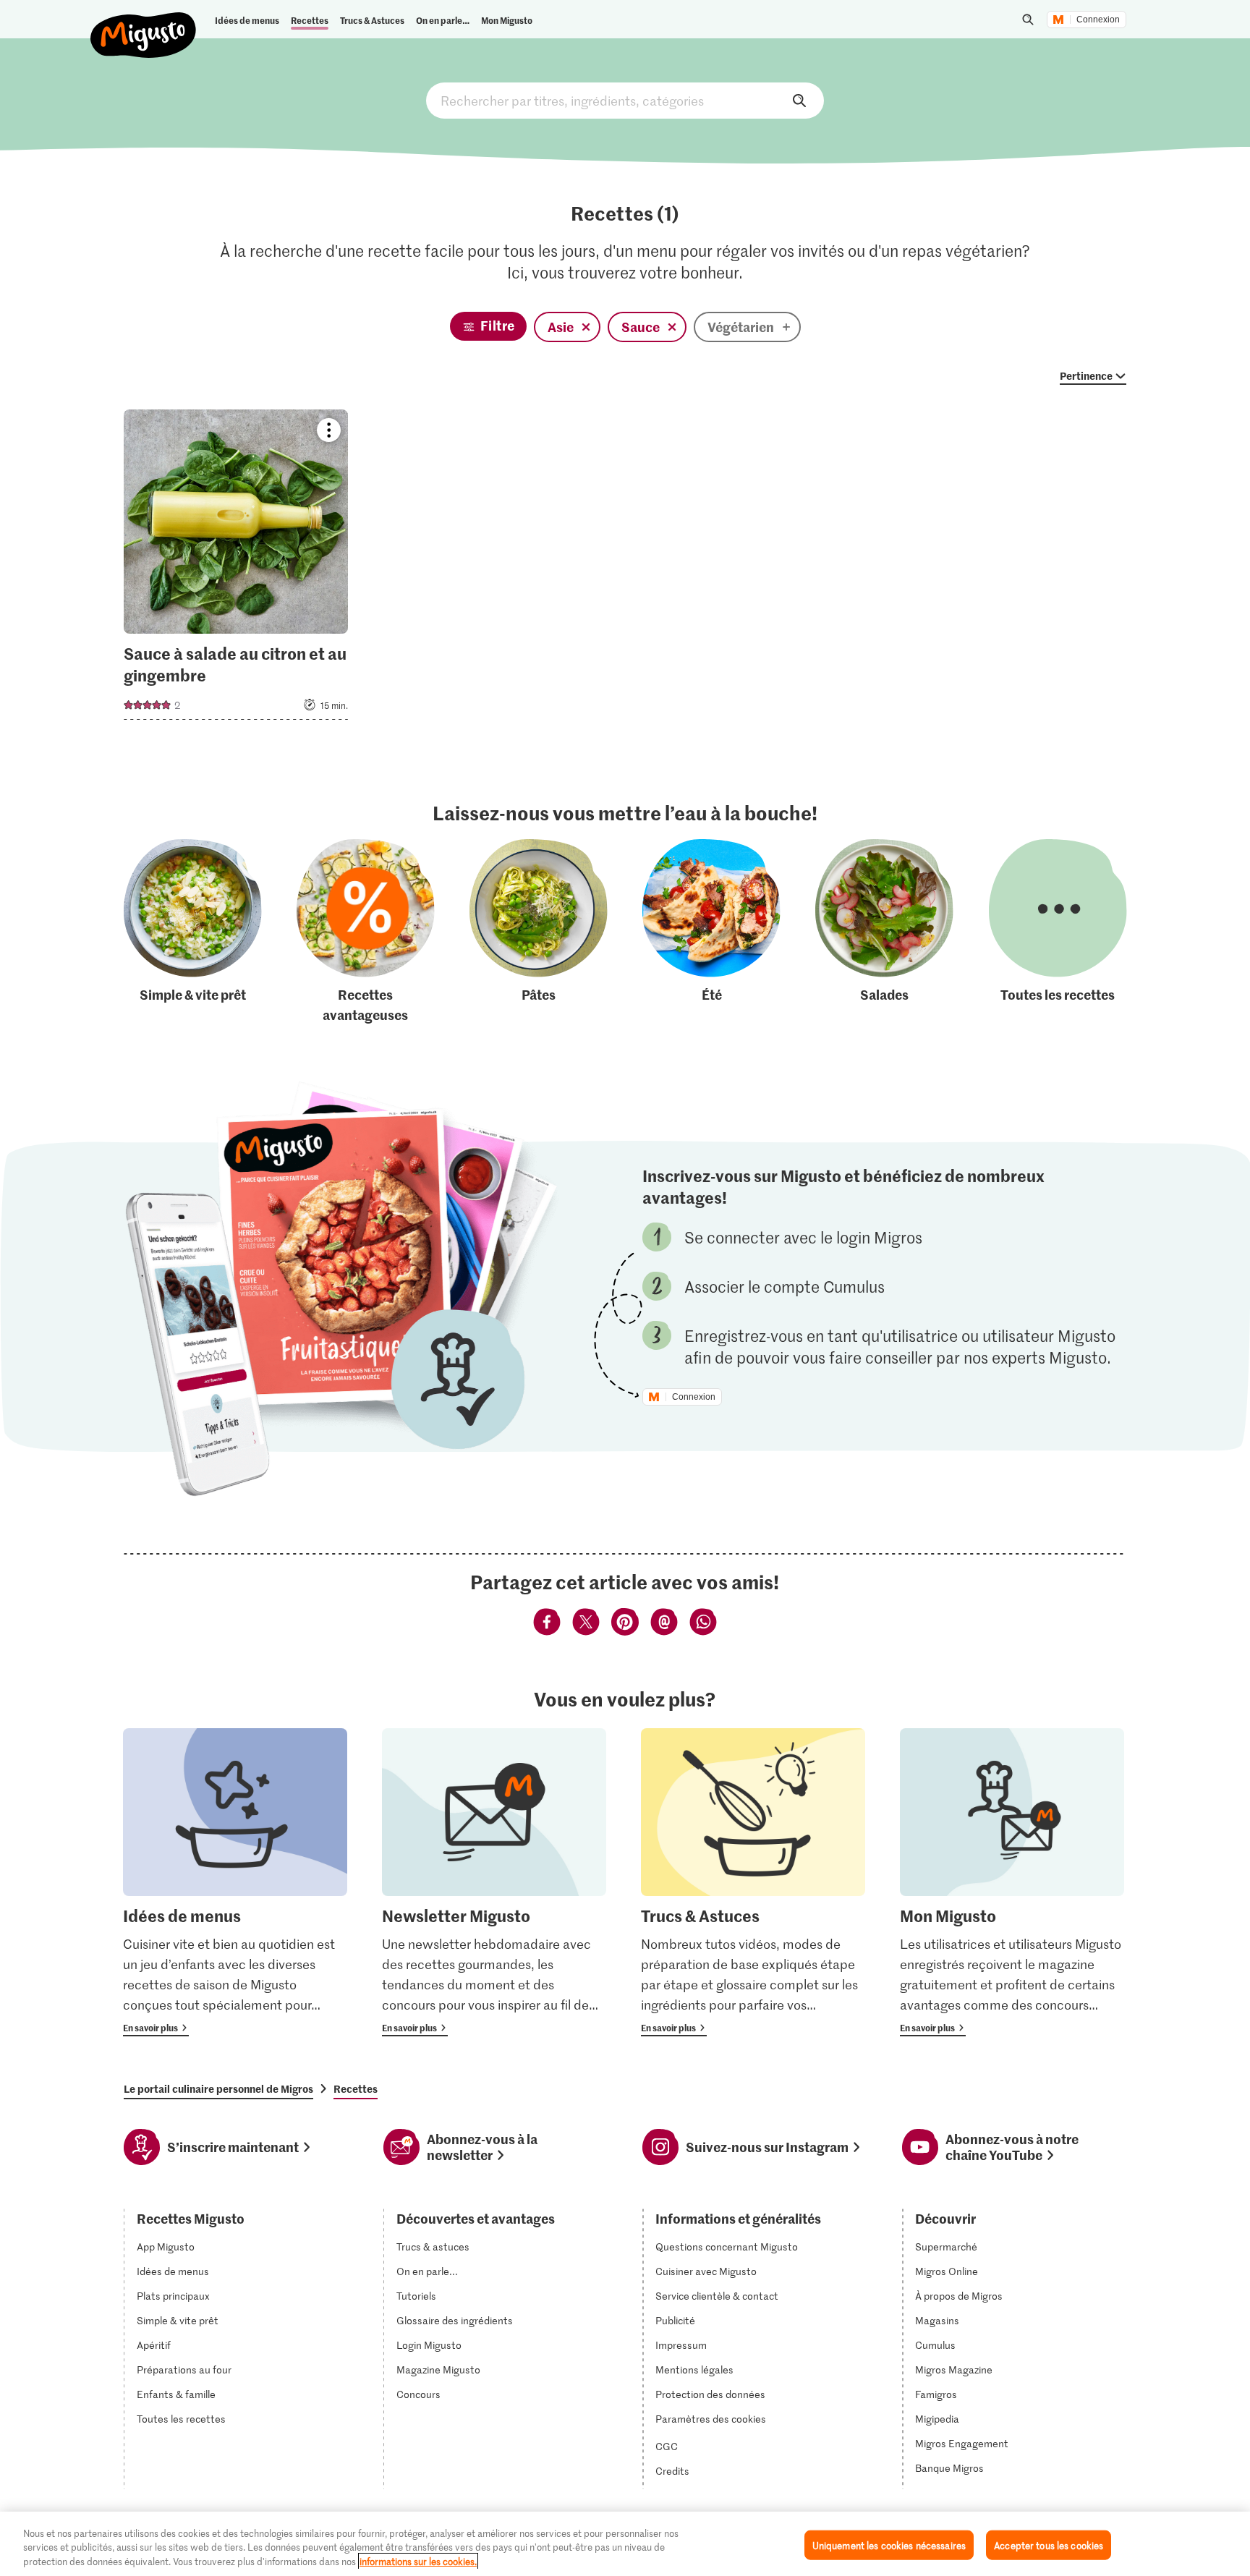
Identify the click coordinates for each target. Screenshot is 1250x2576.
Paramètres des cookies (711, 2419)
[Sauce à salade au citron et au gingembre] (236, 569)
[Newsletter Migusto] (494, 1883)
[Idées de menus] (235, 1883)
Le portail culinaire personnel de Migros (218, 2088)
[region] (625, 2544)
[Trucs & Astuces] (753, 1883)
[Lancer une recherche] (1028, 20)
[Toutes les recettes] (1058, 932)
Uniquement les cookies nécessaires (889, 2545)
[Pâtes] (539, 932)
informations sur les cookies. (418, 2561)
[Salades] (884, 932)
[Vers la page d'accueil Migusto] (144, 23)
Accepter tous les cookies (1049, 2545)
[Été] (711, 932)
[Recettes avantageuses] (366, 932)
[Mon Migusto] (1012, 1883)
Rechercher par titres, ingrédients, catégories (625, 101)
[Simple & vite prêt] (193, 932)
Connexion (1098, 20)
